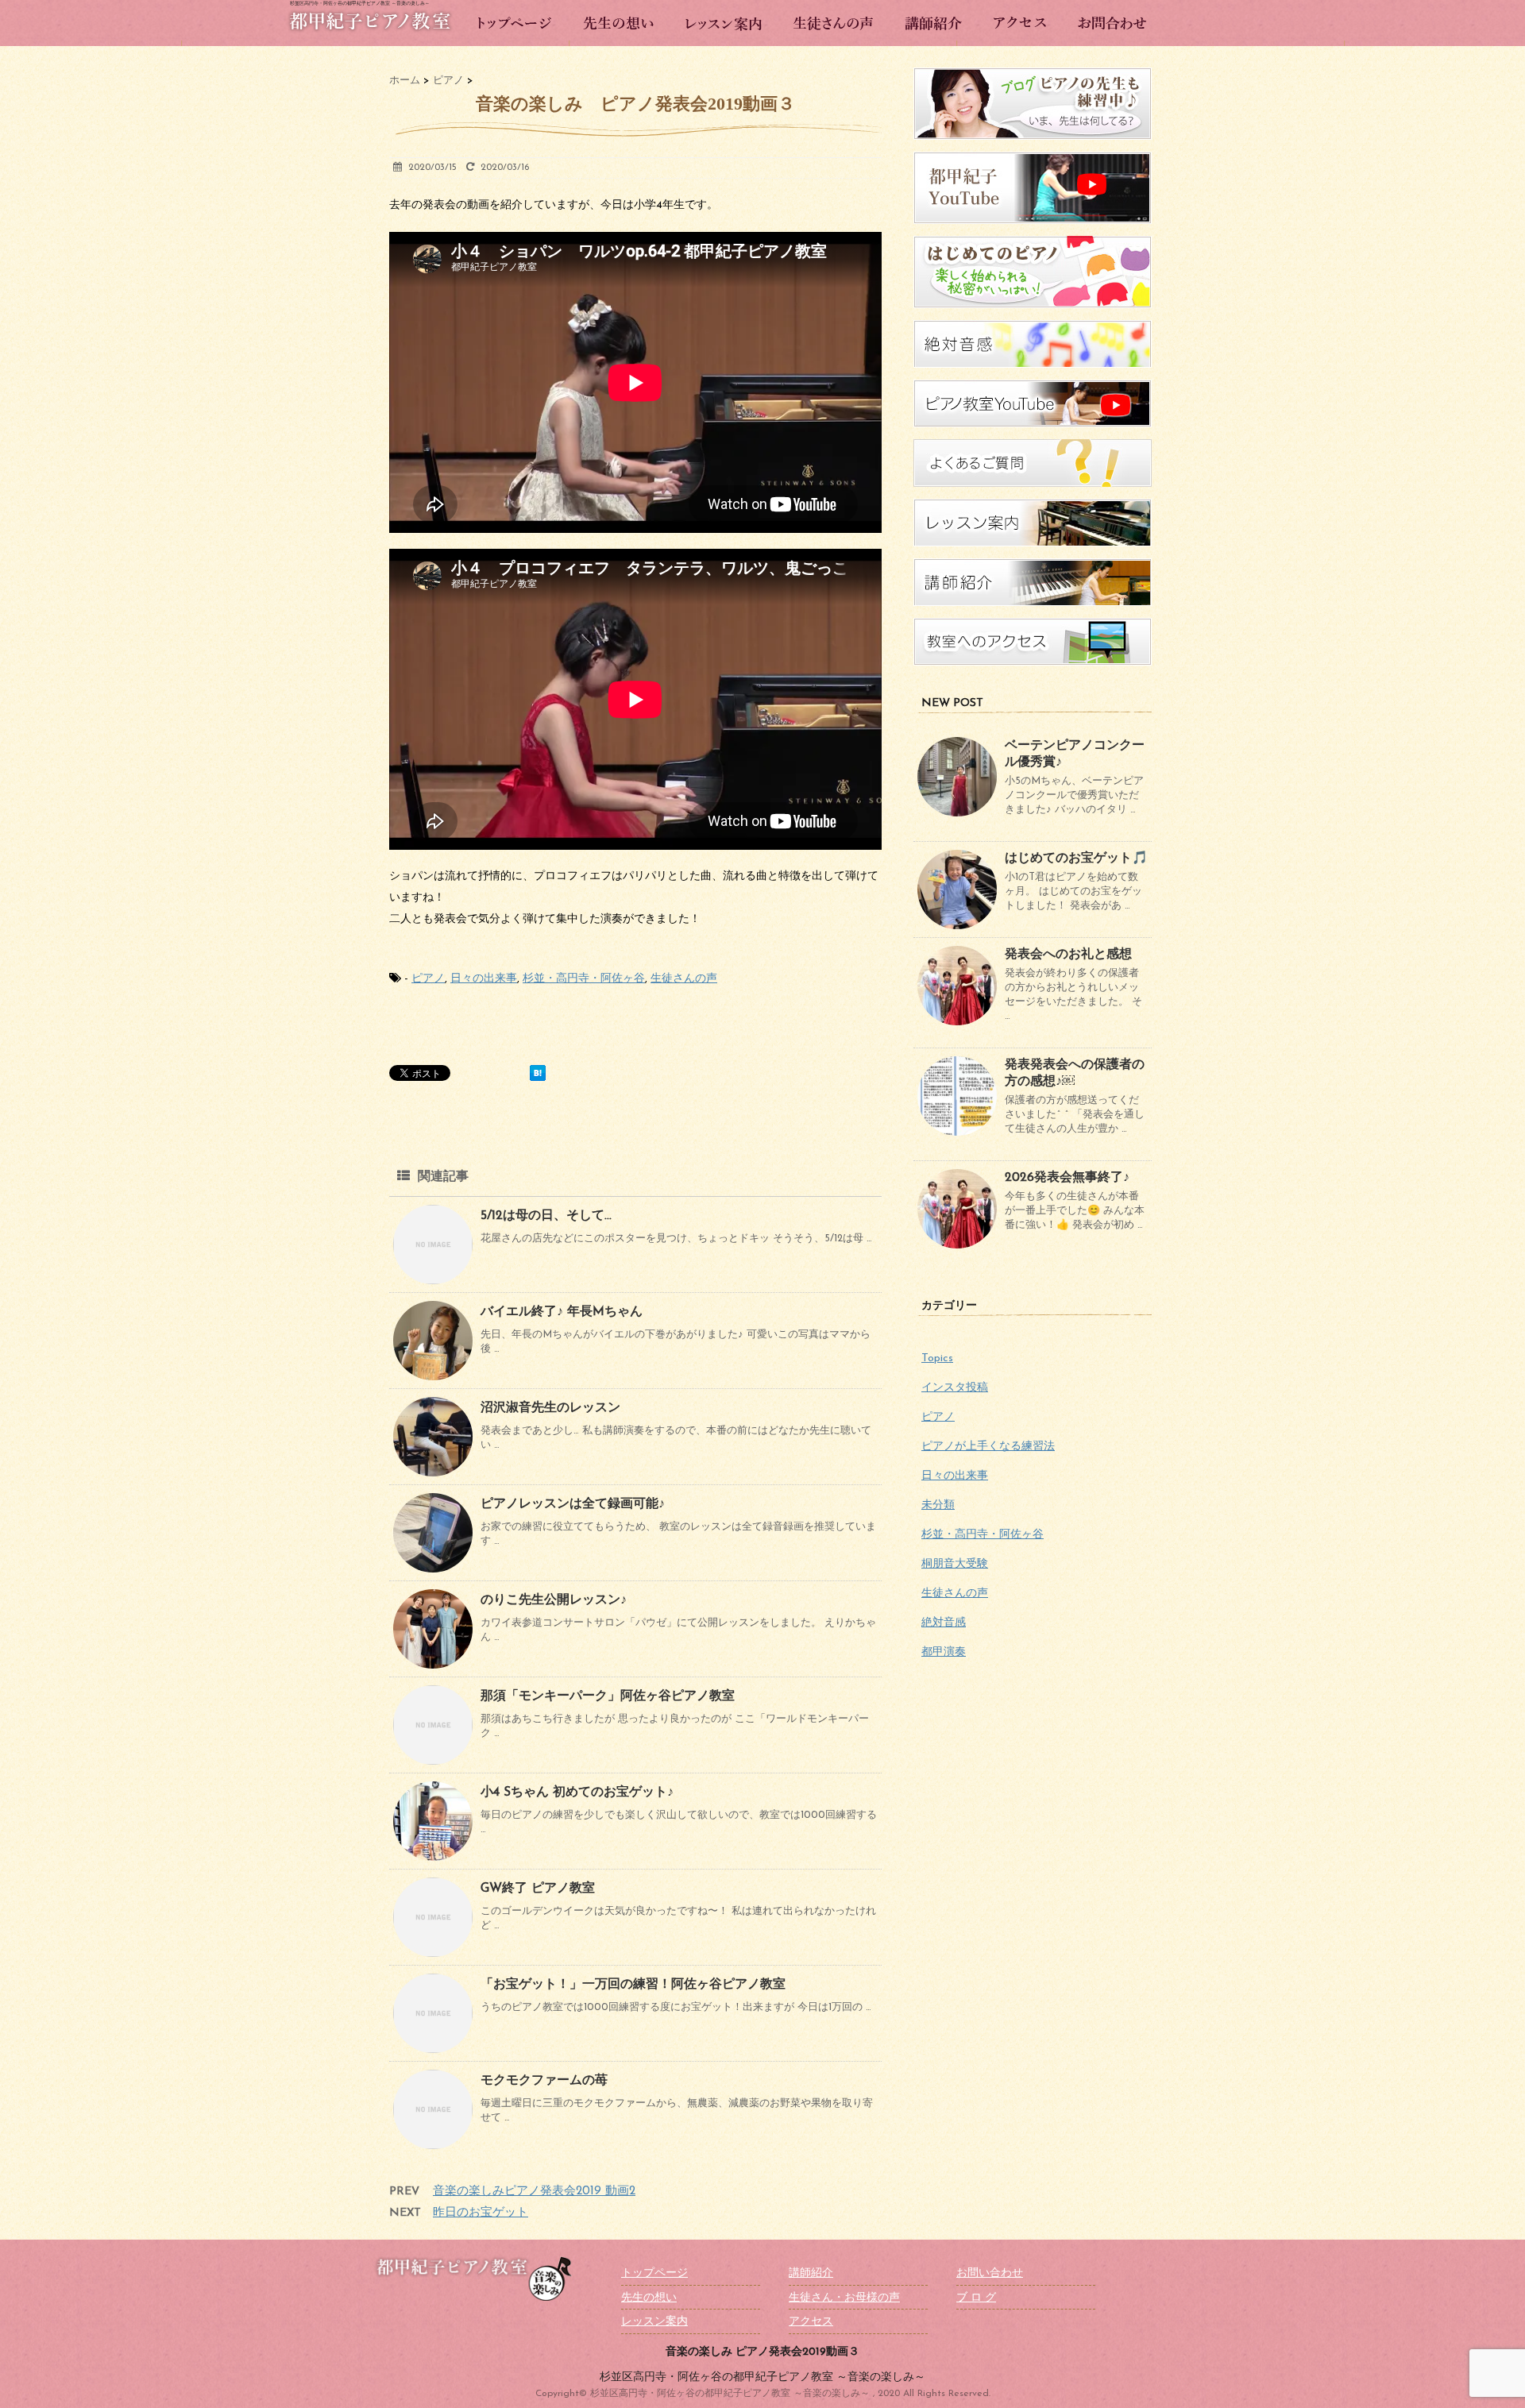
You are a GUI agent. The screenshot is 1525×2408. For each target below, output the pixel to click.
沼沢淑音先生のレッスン (550, 1408)
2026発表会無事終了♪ (1067, 1178)
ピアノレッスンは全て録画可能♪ (573, 1504)
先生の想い (649, 2298)
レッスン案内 (654, 2322)
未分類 (938, 1505)
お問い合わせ (990, 2273)
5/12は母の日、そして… (546, 1216)
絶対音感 (944, 1623)
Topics (937, 1358)
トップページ (654, 2273)
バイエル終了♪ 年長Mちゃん (562, 1312)
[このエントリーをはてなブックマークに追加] (538, 1073)
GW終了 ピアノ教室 (538, 1889)
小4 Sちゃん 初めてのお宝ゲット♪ (577, 1792)
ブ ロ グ (976, 2298)
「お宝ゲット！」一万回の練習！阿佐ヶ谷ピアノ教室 (633, 1985)
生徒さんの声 (684, 979)
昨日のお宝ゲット (481, 2213)
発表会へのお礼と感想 (1068, 955)
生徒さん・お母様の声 (844, 2298)
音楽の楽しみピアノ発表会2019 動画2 (534, 2192)
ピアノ (428, 979)
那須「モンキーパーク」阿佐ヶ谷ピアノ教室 (608, 1696)
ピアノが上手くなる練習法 (988, 1447)
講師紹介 (811, 2273)
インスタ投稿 (955, 1388)
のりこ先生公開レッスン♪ (554, 1600)
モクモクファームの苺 (544, 2081)
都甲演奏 (944, 1652)
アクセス (811, 2322)
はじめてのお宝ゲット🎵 (1076, 859)
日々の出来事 (484, 979)
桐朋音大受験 (955, 1564)
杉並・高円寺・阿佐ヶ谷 (584, 979)
